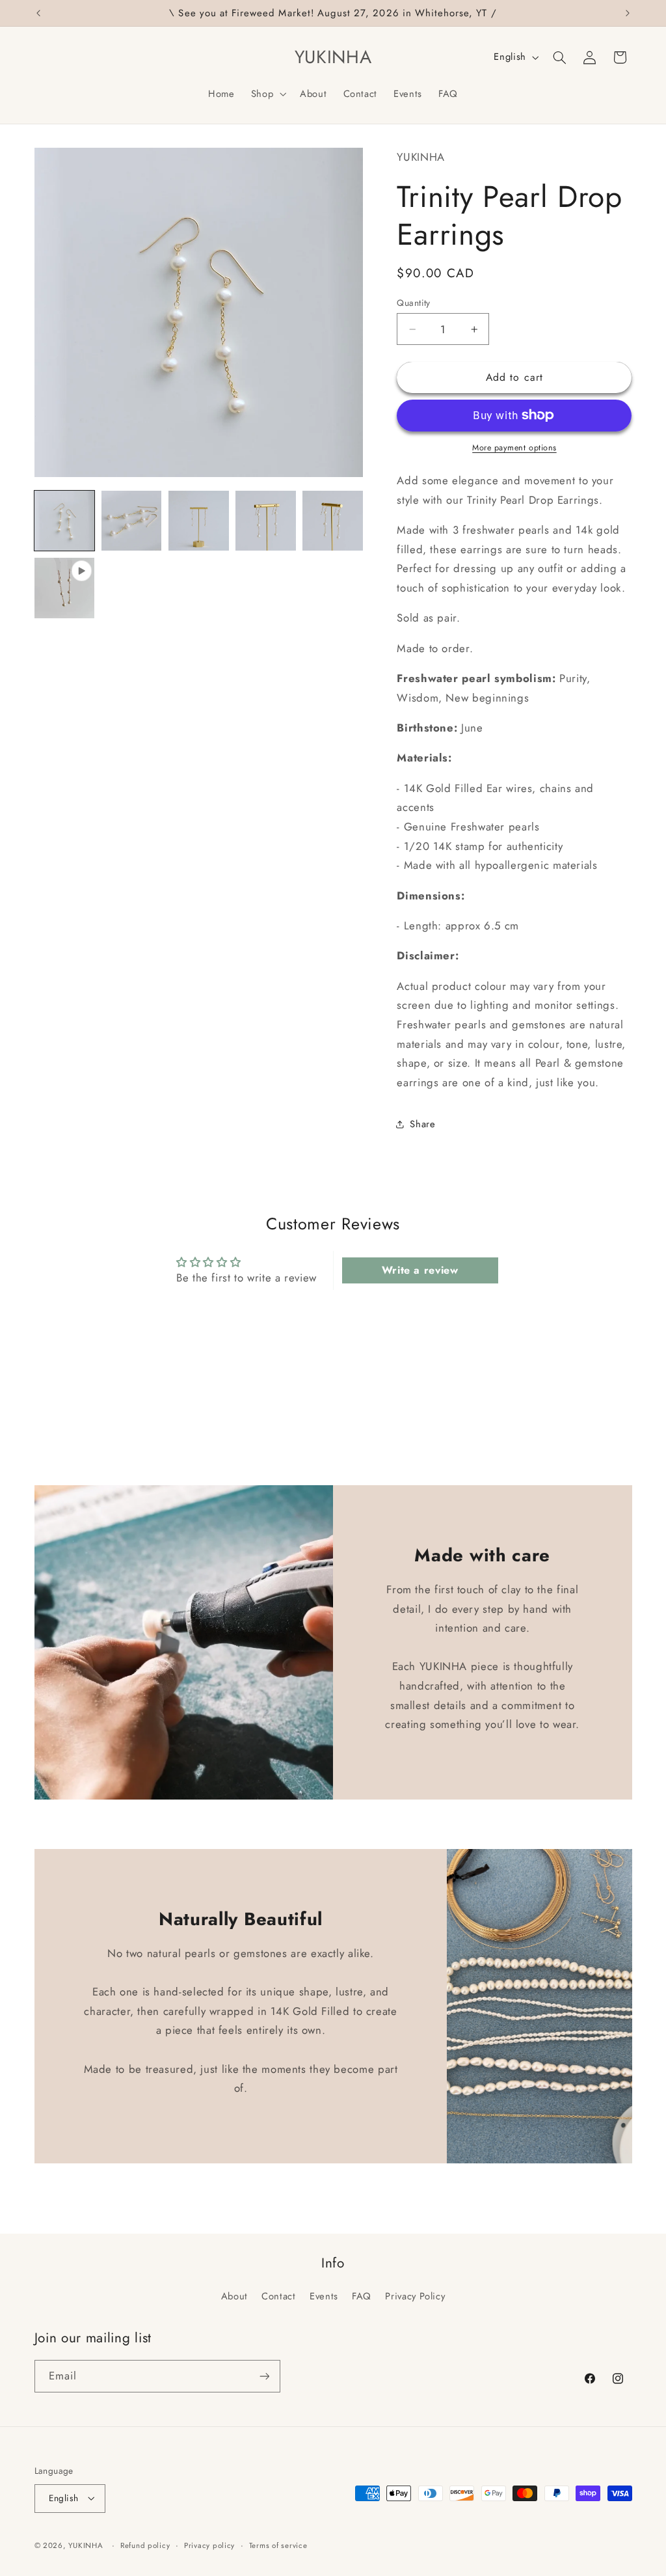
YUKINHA (86, 2545)
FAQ (362, 2296)
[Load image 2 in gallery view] (132, 521)
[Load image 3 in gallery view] (199, 521)
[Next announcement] (628, 13)
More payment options (514, 448)
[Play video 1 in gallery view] (65, 588)
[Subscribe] (264, 2376)
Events (324, 2296)
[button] (267, 94)
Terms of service (278, 2545)
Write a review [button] (420, 1270)
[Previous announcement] (38, 13)
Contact (278, 2296)
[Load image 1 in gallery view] (65, 521)
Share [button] (422, 1124)
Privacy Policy (415, 2296)
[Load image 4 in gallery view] (266, 521)
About (234, 2296)
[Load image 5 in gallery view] (333, 521)
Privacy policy (209, 2545)
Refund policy (145, 2545)
